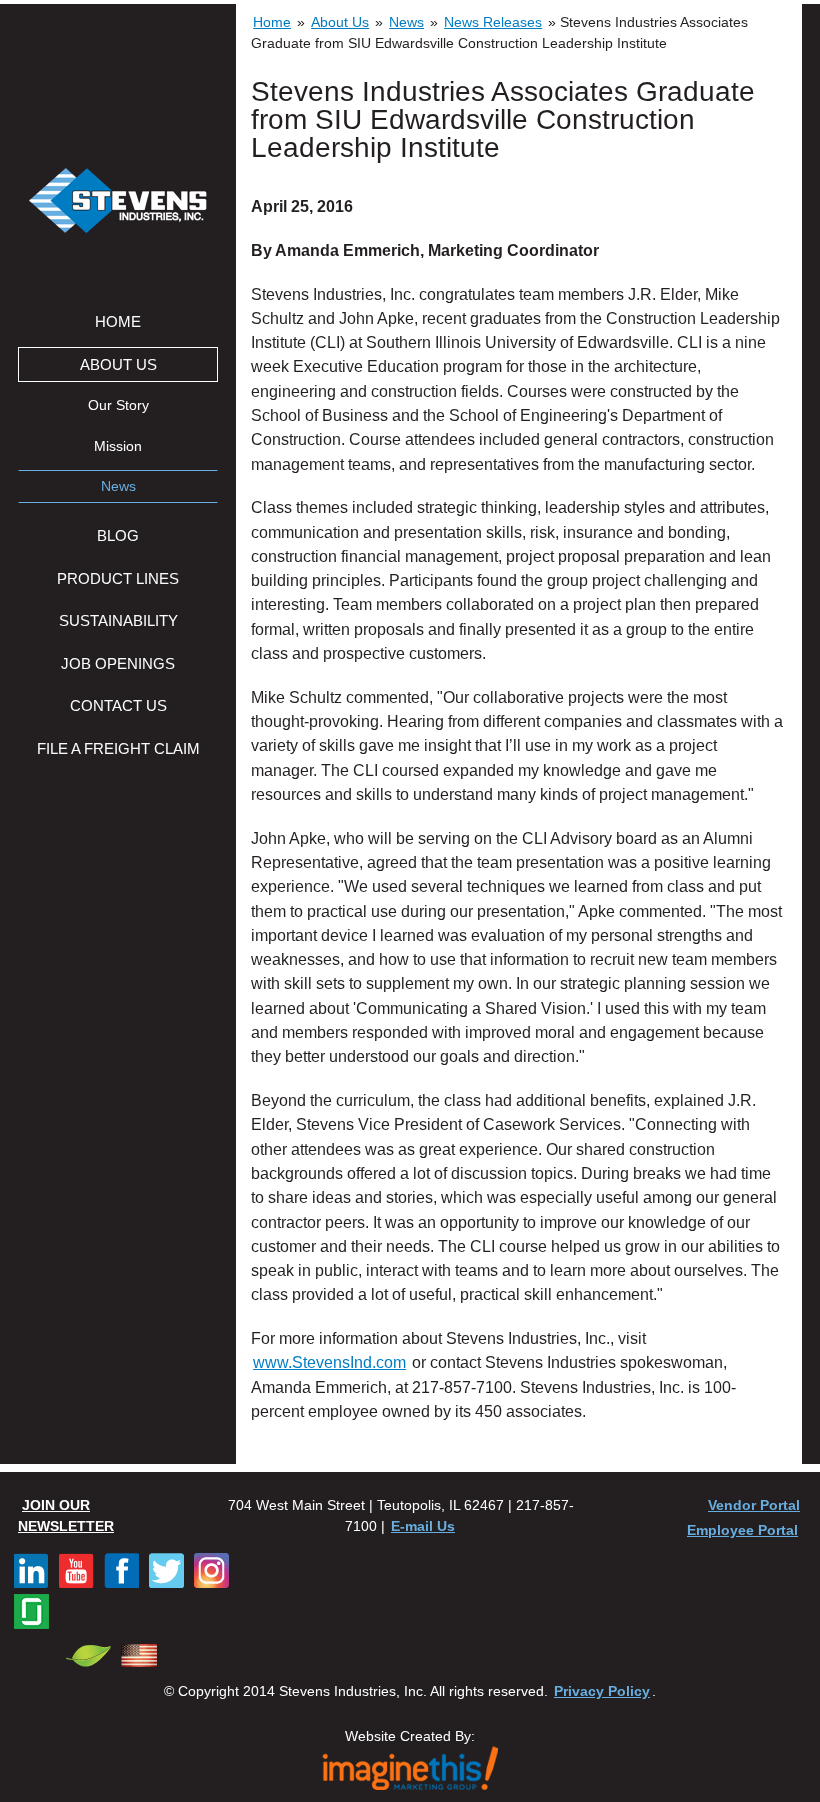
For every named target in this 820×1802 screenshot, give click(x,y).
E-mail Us (423, 1526)
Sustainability (118, 620)
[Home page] (118, 203)
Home (118, 321)
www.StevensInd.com (329, 1362)
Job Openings (118, 663)
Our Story (118, 405)
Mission (118, 446)
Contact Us (118, 705)
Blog (118, 535)
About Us (118, 364)
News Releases (493, 22)
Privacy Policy (602, 1691)
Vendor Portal (754, 1505)
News (118, 486)
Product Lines (118, 578)
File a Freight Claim (118, 748)
